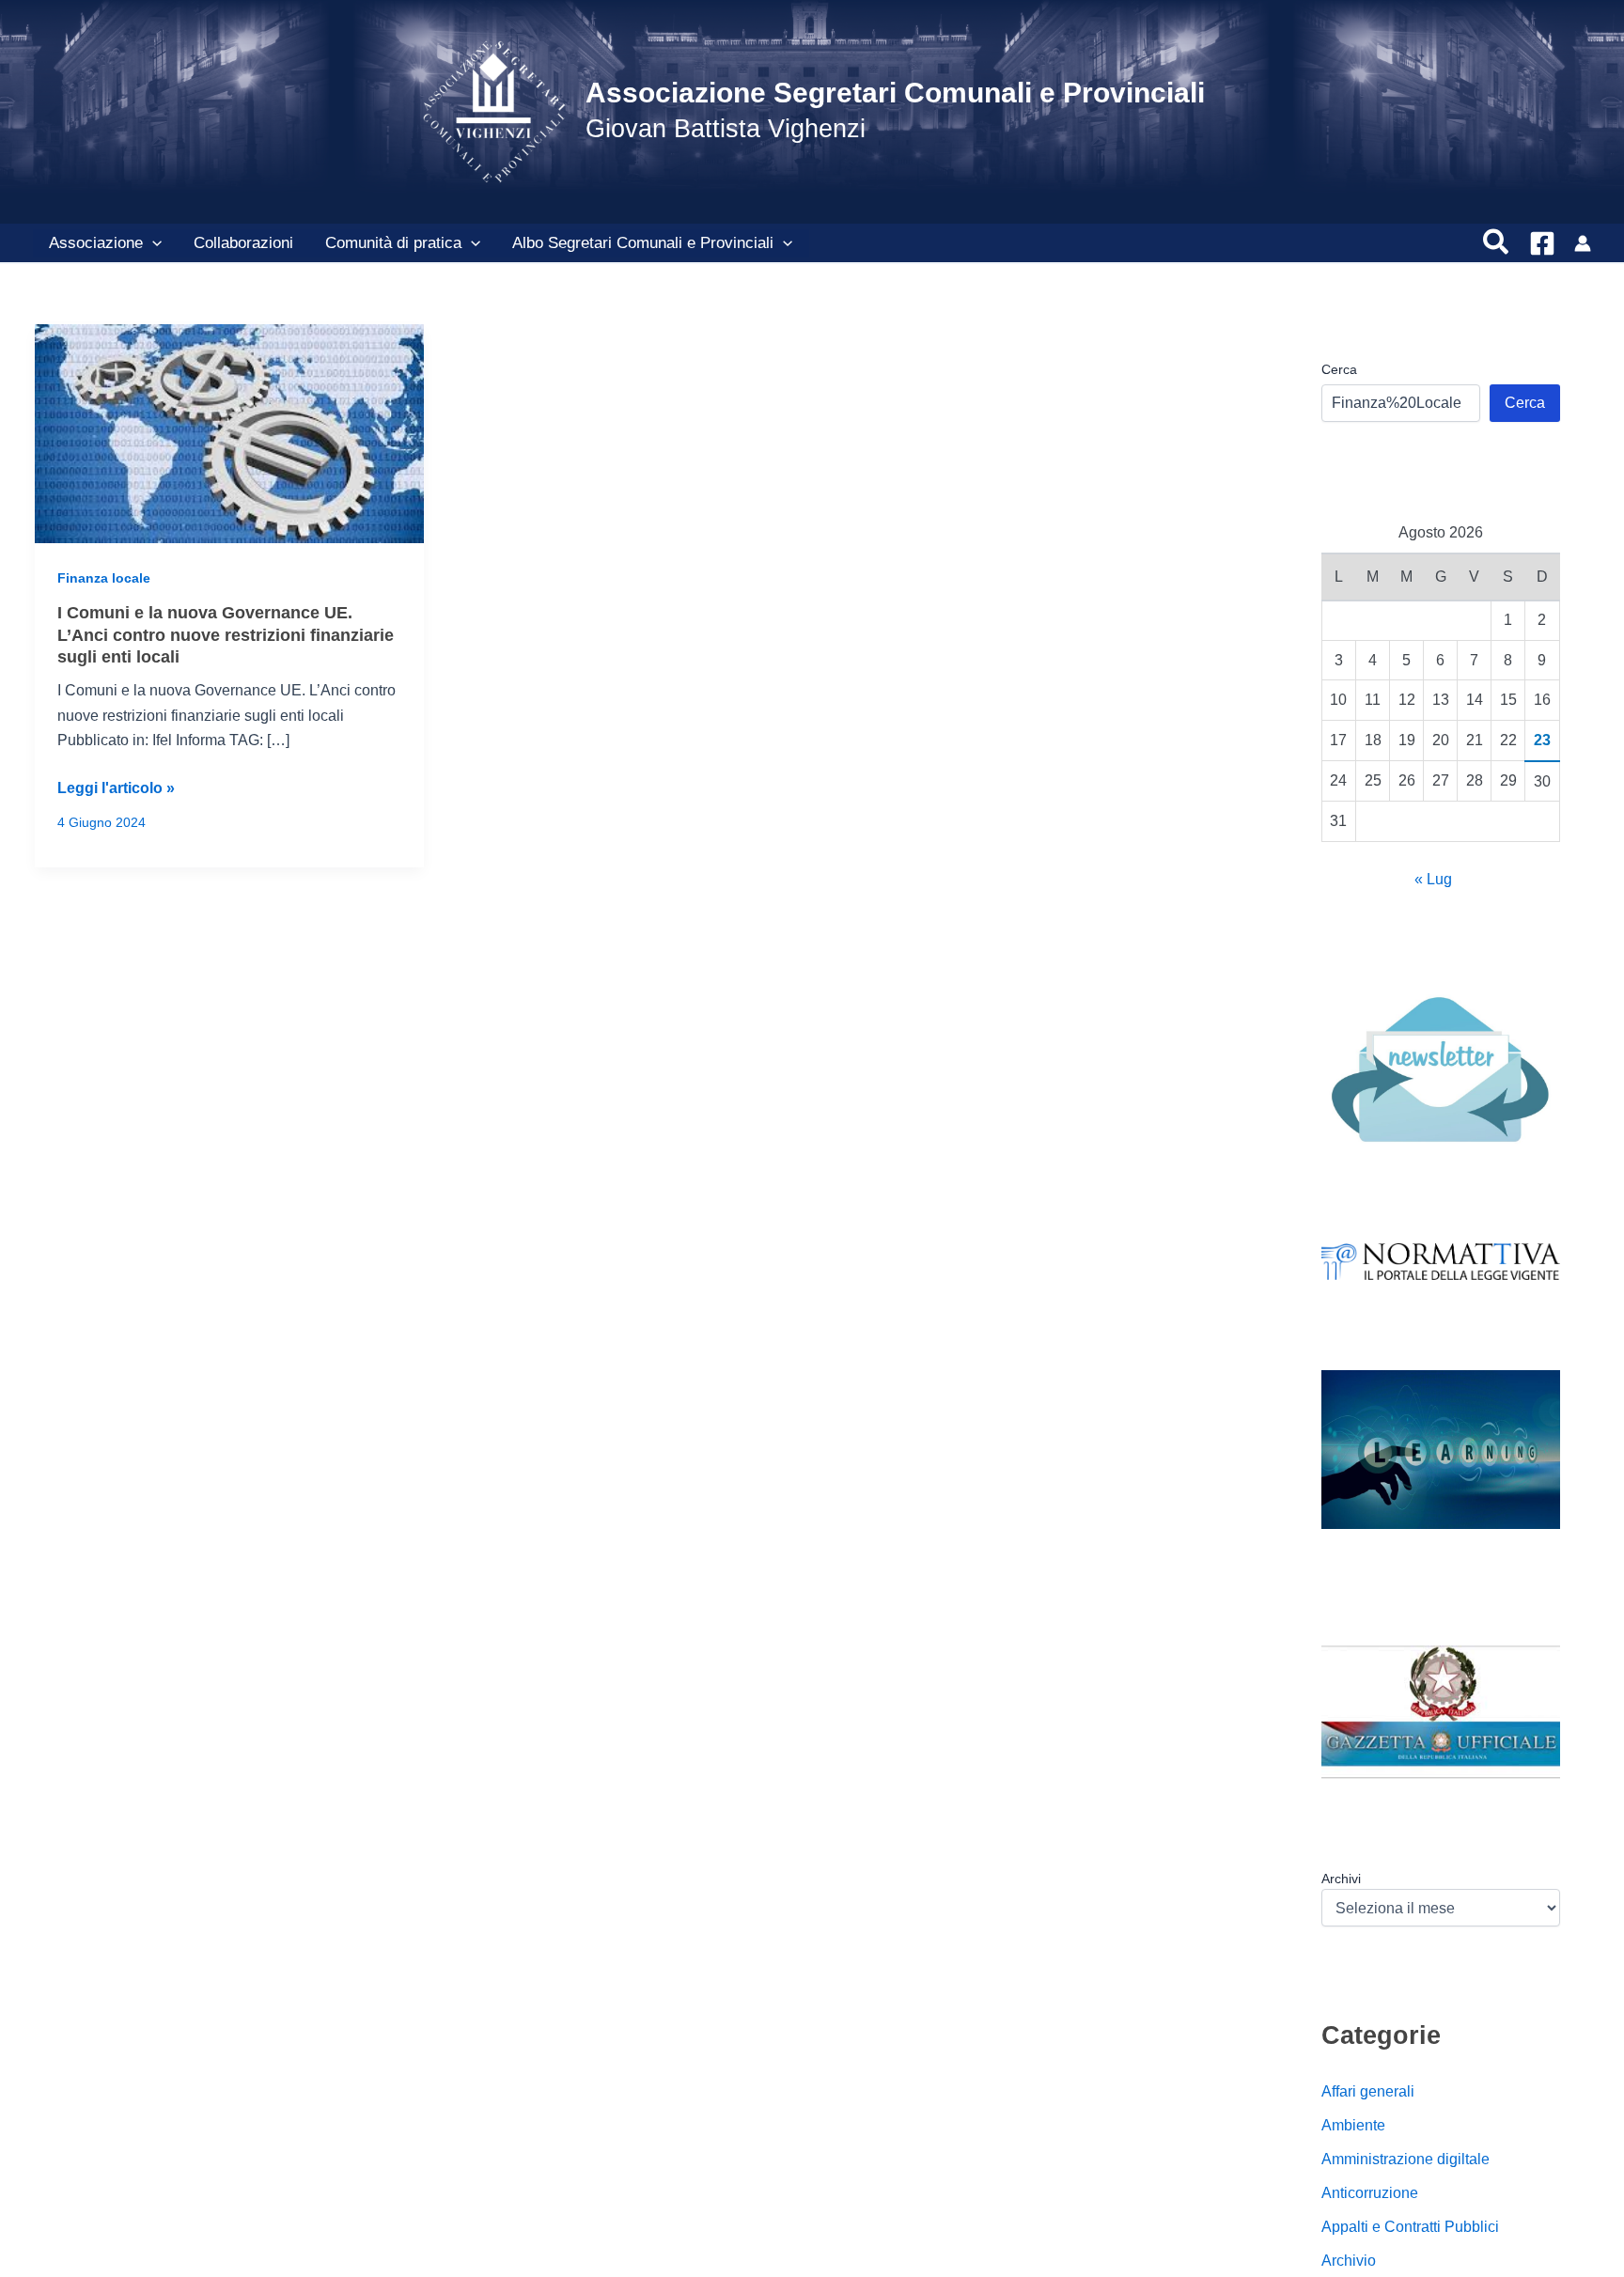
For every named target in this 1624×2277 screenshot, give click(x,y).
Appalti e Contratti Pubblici (1410, 2227)
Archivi (1341, 1879)
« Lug (1433, 879)
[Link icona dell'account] (1583, 243)
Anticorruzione (1370, 2193)
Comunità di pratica (393, 243)
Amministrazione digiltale (1405, 2159)
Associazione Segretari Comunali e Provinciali (895, 93)
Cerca (1339, 369)
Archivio (1349, 2261)
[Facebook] (1542, 243)
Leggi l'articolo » (116, 790)
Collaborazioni (243, 243)
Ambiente (1353, 2125)
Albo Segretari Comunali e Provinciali (643, 243)
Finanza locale (104, 578)
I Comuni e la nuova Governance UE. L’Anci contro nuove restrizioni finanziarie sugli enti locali (226, 635)
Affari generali (1368, 2091)
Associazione (96, 243)
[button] (152, 243)
